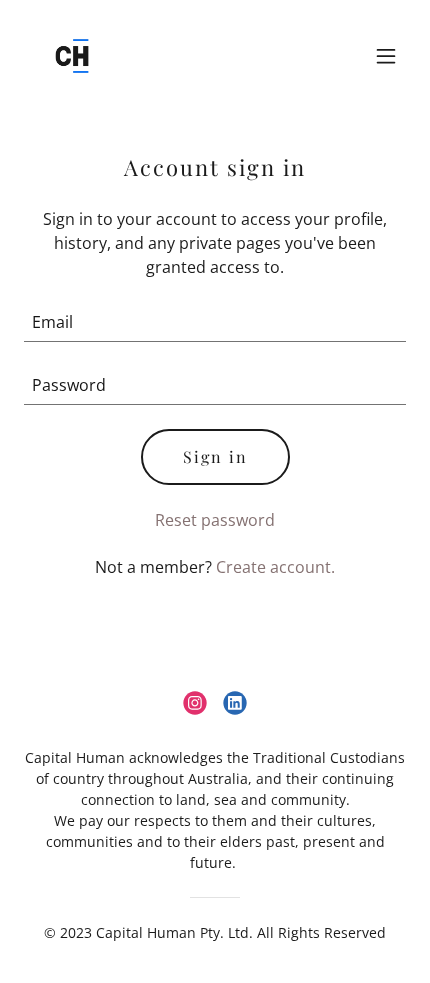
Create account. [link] (275, 567)
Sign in (215, 456)
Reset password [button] (215, 520)
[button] (386, 56)
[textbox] (215, 322)
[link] (72, 56)
